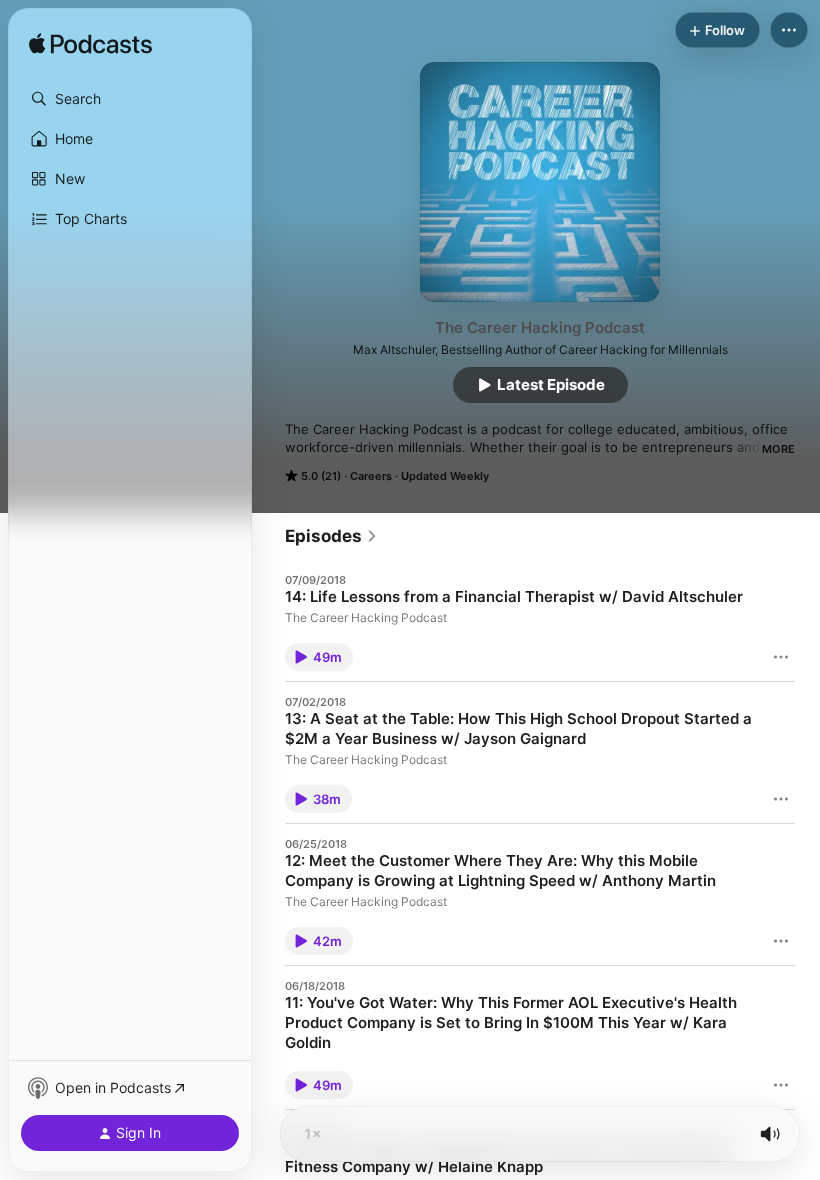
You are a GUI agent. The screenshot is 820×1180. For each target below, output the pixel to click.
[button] (130, 99)
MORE (778, 449)
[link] (331, 536)
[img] (90, 45)
